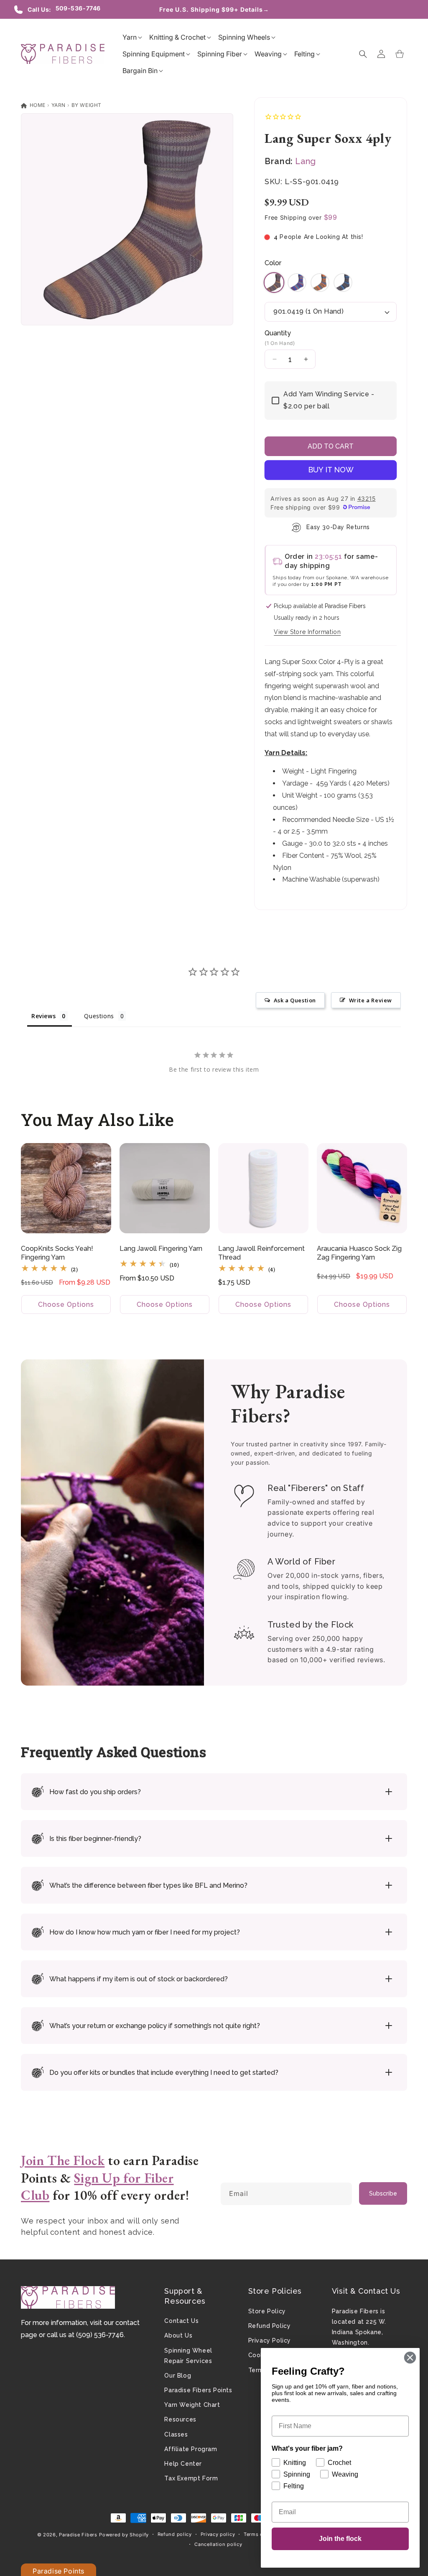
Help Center (183, 2464)
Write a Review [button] (371, 1000)
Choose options (66, 1304)
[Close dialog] (410, 2358)
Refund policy (175, 2534)
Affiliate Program (191, 2449)
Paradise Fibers (78, 2535)
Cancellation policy (218, 2544)
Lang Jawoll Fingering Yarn (161, 1249)
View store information (307, 632)
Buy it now (331, 470)
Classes (176, 2434)
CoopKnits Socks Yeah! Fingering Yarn (57, 1253)
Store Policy (267, 2311)
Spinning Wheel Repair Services (188, 2356)
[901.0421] (320, 289)
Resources (180, 2419)
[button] (130, 37)
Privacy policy (218, 2534)
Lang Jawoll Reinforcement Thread (261, 1253)
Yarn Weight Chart (192, 2405)
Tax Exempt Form (191, 2478)
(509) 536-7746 (100, 2335)
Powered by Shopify (124, 2535)
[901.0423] (343, 289)
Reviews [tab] (43, 1016)
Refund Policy (270, 2326)
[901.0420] (297, 289)
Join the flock (340, 2539)
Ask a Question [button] (295, 1000)
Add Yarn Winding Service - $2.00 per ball (329, 400)
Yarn (59, 105)
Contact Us (181, 2321)
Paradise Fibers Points (198, 2390)
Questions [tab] (99, 1016)
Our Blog (178, 2376)
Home (37, 105)
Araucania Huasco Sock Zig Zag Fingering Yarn (359, 1253)
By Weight (87, 105)
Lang (305, 161)
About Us (178, 2335)
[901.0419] (274, 289)
